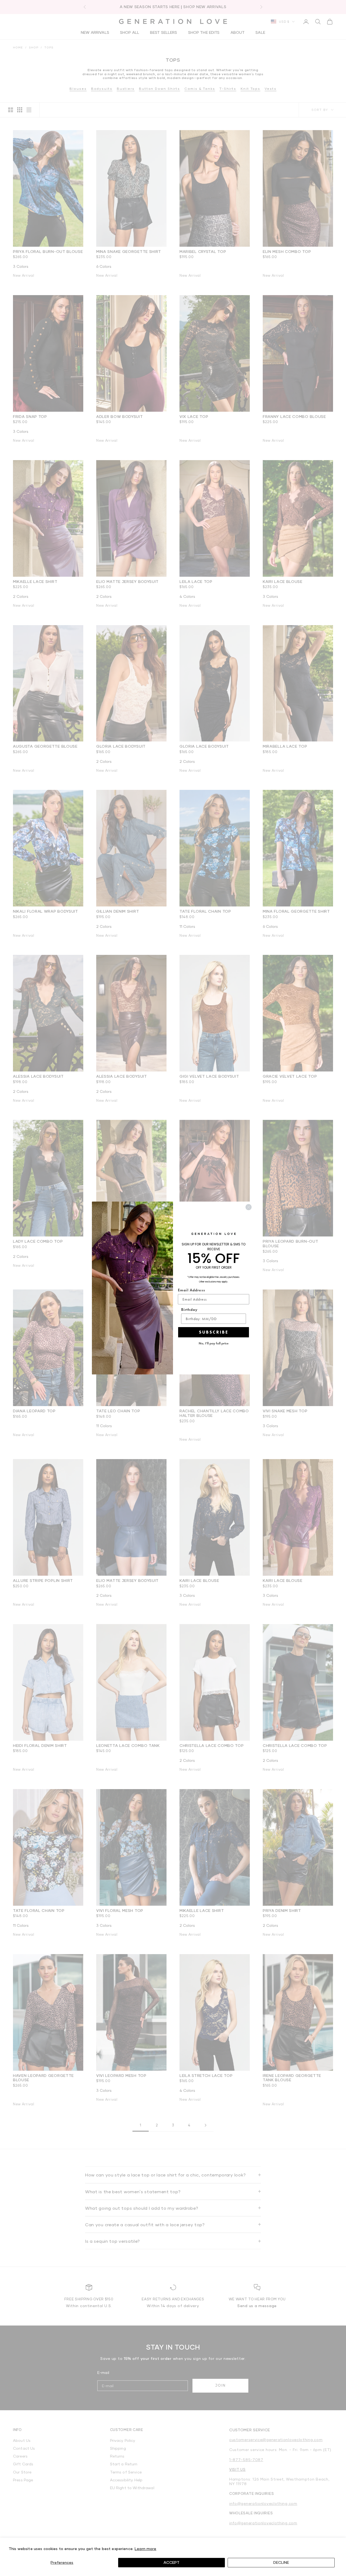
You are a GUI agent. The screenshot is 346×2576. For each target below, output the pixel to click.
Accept (172, 2562)
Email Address (192, 1290)
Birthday (189, 1310)
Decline (281, 2562)
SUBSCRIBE (214, 1332)
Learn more (145, 2549)
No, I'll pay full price (214, 1343)
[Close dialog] (249, 1207)
